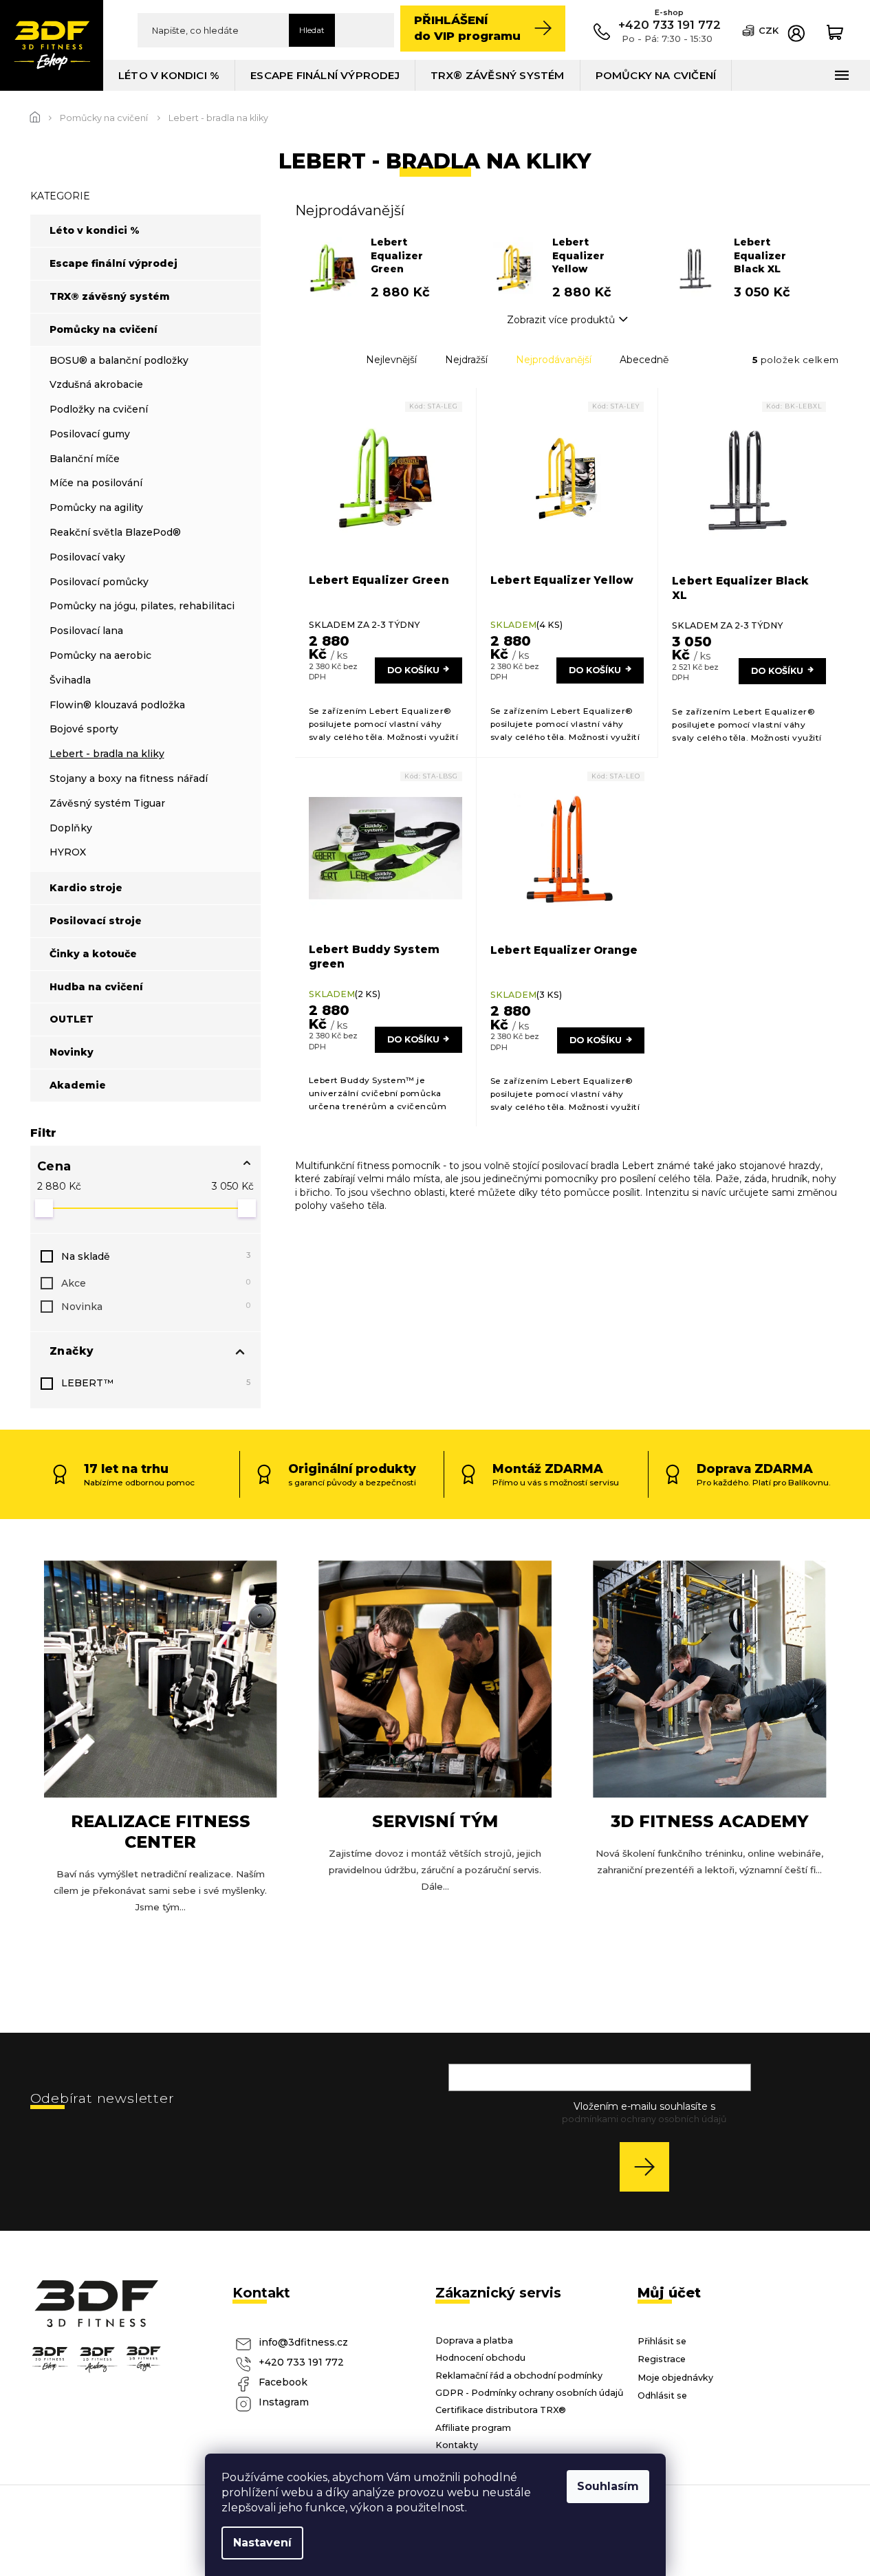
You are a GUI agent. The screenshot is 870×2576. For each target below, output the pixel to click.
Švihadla (70, 680)
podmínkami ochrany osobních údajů (644, 2119)
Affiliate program (473, 2428)
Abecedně (644, 360)
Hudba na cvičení (96, 987)
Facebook (283, 2382)
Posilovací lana (86, 631)
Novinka (156, 1307)
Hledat (312, 30)
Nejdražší (466, 360)
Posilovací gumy (90, 434)
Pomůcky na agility (96, 507)
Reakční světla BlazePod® (115, 532)
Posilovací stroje (96, 921)
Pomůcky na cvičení (104, 329)
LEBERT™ (156, 1383)
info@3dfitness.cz (303, 2342)
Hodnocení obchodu (480, 2358)
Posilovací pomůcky (99, 582)
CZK (769, 30)
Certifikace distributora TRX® (501, 2410)
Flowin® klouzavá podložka (117, 705)
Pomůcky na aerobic (100, 655)
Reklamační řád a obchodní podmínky (519, 2376)
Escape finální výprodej (113, 263)
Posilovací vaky (87, 557)
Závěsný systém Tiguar (107, 803)
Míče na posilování (96, 483)
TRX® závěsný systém (110, 296)
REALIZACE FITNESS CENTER (161, 1832)
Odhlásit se (662, 2395)
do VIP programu (467, 28)
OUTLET (72, 1019)
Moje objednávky (675, 2378)
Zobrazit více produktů (561, 320)
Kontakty (457, 2445)
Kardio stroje (86, 888)
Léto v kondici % (95, 230)
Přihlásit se (650, 2166)
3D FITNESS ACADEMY (709, 1821)
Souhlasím (608, 2486)
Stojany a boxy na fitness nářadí (129, 778)
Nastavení (262, 2543)
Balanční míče (85, 459)
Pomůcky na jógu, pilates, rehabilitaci (142, 606)
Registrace (662, 2359)
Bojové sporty (84, 729)
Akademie (78, 1085)
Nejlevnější (391, 360)
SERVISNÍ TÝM (435, 1821)
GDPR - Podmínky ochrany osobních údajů (530, 2393)
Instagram (284, 2402)
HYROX (68, 852)
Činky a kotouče (93, 954)
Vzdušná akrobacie (96, 384)
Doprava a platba (474, 2340)
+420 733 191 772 (301, 2362)
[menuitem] (169, 75)
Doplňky (71, 828)
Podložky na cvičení (99, 409)
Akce (156, 1283)
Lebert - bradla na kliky (107, 754)
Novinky (72, 1052)
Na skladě (156, 1256)
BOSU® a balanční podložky (119, 360)
